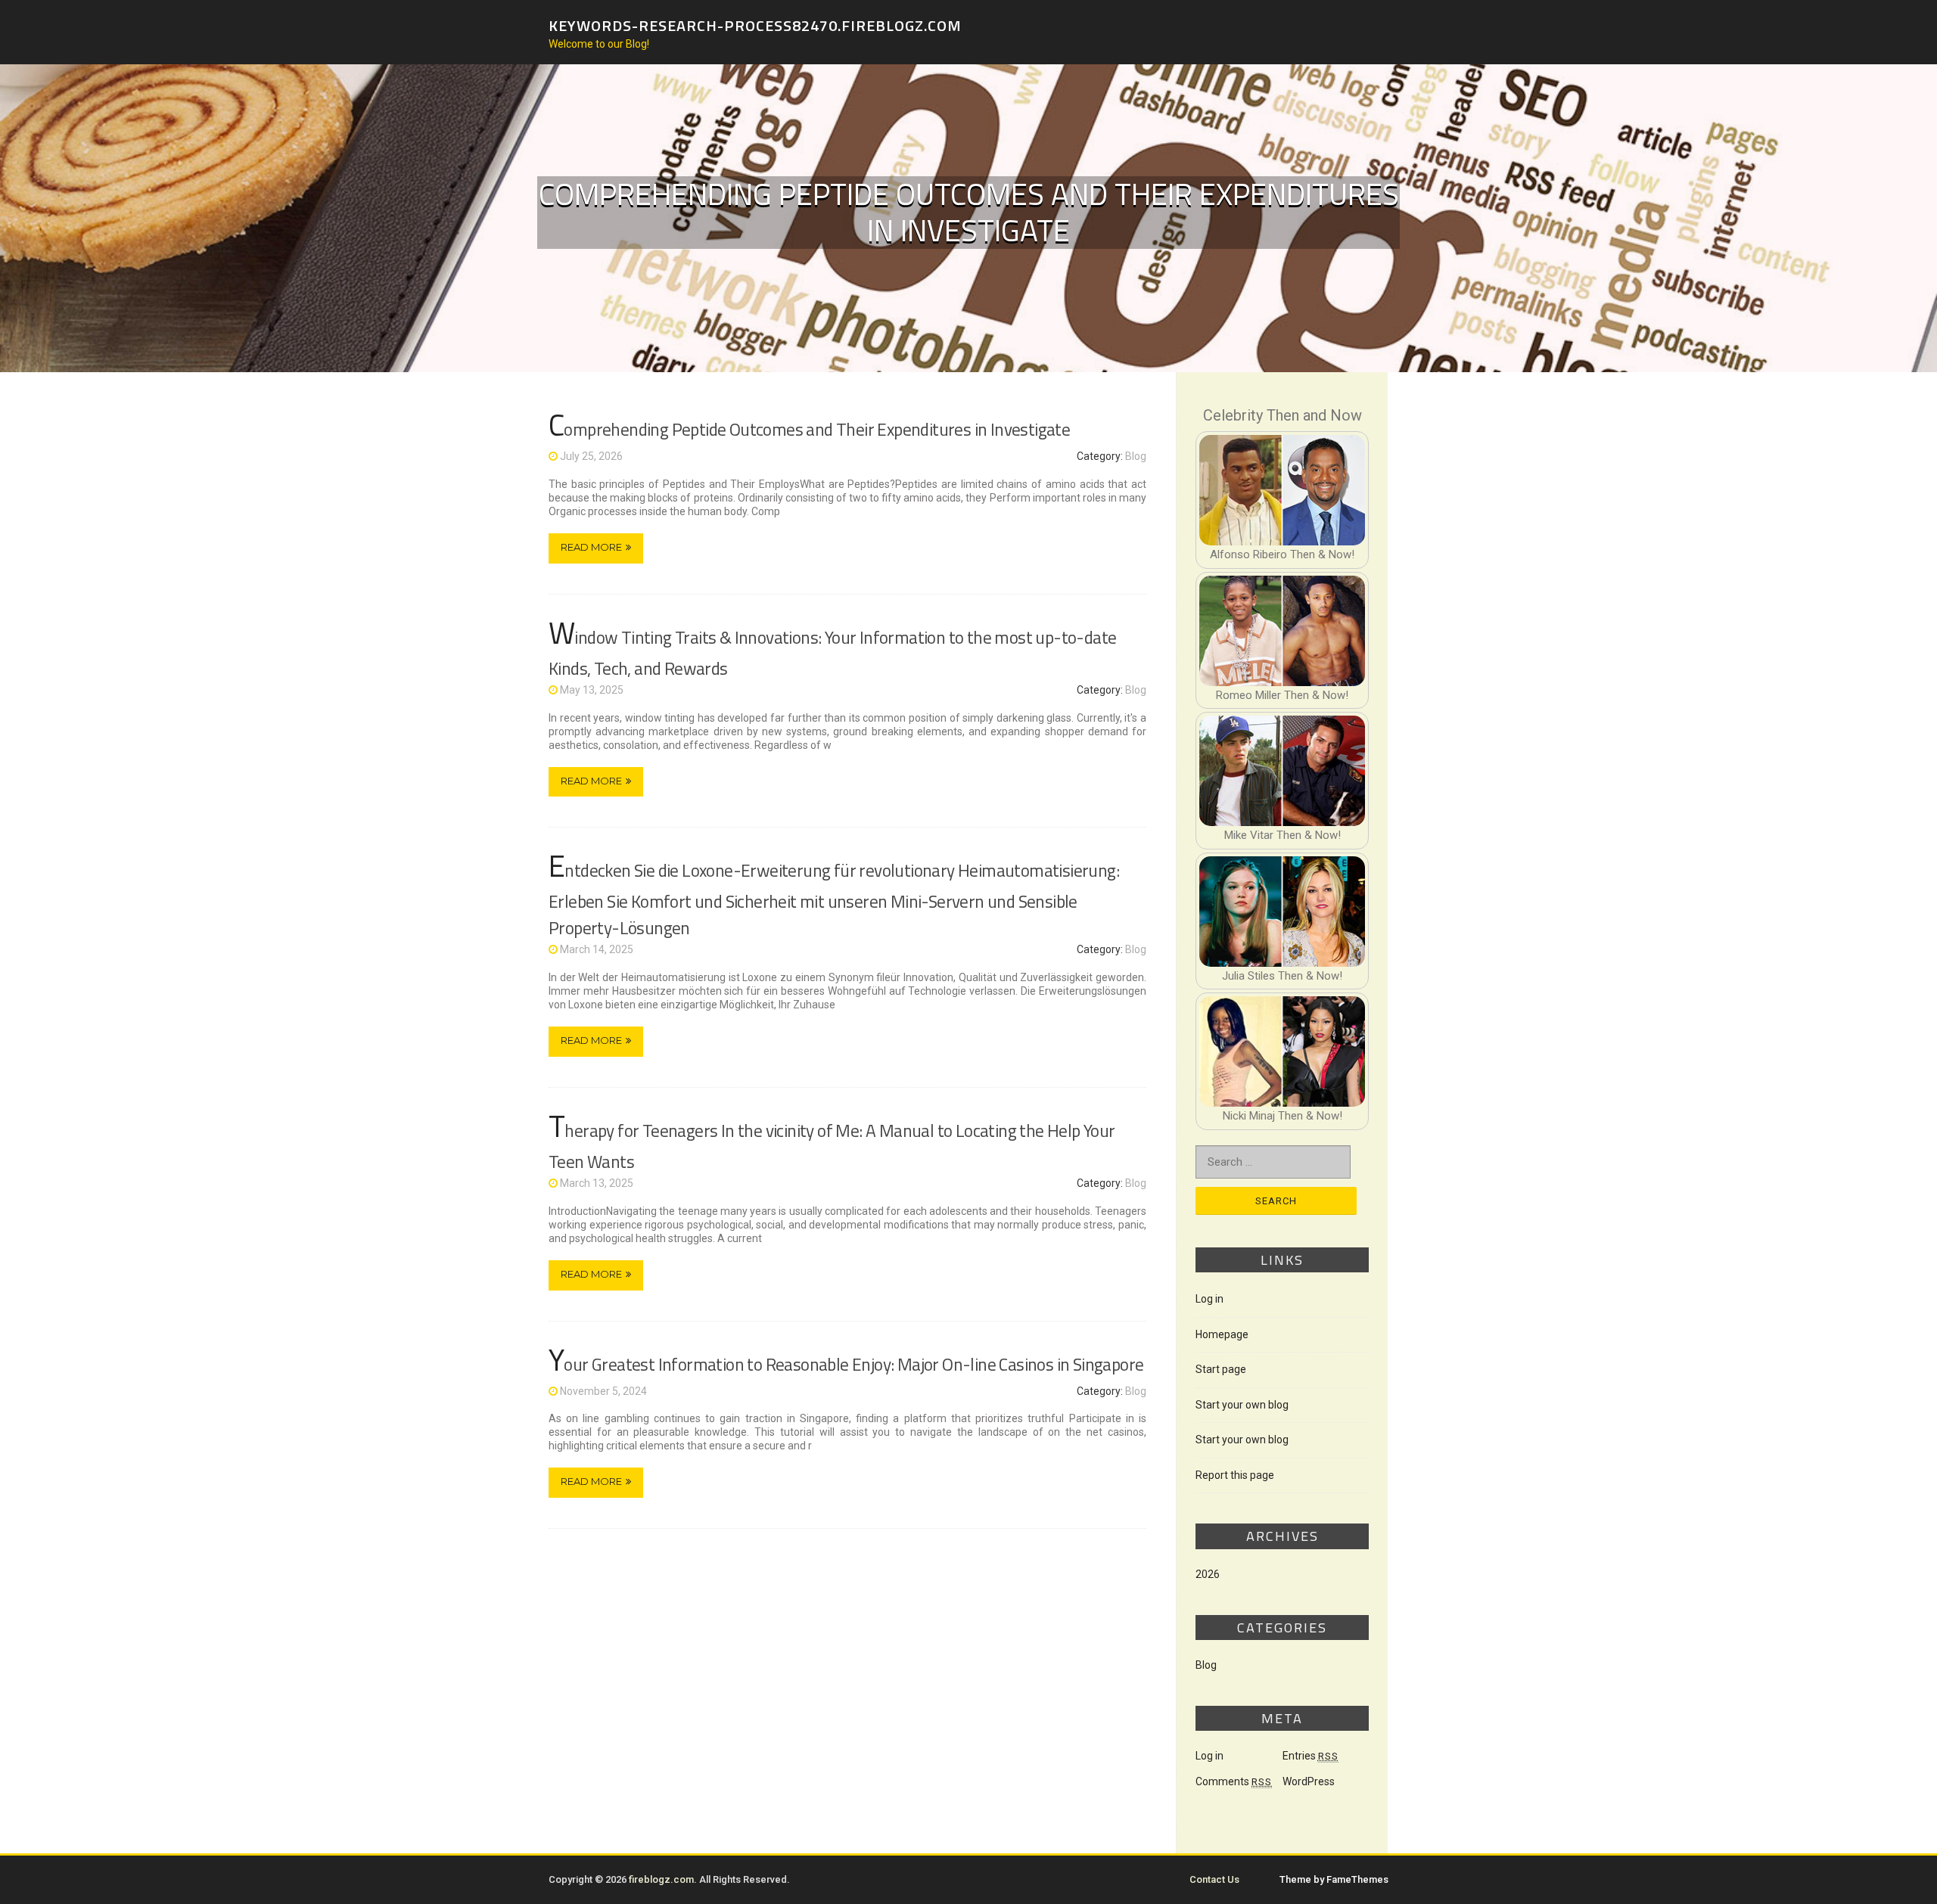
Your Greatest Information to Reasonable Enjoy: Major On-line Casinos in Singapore (846, 1364)
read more (591, 547)
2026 (1208, 1574)
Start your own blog (1242, 1405)
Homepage (1222, 1334)
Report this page (1235, 1475)
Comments (1234, 1781)
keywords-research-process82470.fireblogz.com (755, 25)
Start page (1221, 1369)
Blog (1136, 456)
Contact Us (1214, 1879)
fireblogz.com (661, 1879)
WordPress (1309, 1781)
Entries (1311, 1756)
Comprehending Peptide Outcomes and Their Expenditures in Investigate (809, 429)
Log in (1209, 1299)
